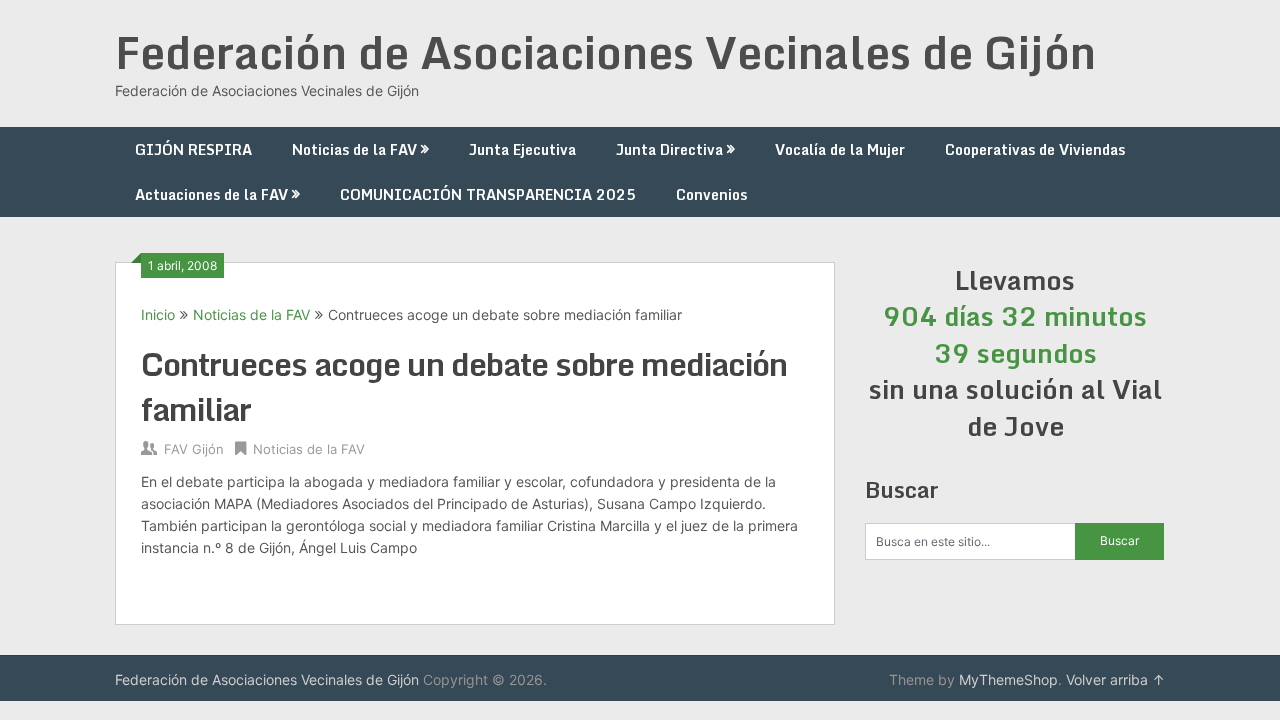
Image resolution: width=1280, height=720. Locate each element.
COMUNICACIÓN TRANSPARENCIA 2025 (488, 194)
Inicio (158, 314)
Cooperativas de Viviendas (1035, 149)
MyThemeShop (1008, 679)
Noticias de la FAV (354, 149)
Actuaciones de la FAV (211, 194)
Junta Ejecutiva (522, 149)
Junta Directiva (669, 149)
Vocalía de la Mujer (840, 149)
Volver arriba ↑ (1115, 679)
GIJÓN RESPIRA (193, 149)
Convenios (711, 194)
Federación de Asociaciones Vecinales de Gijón (605, 52)
